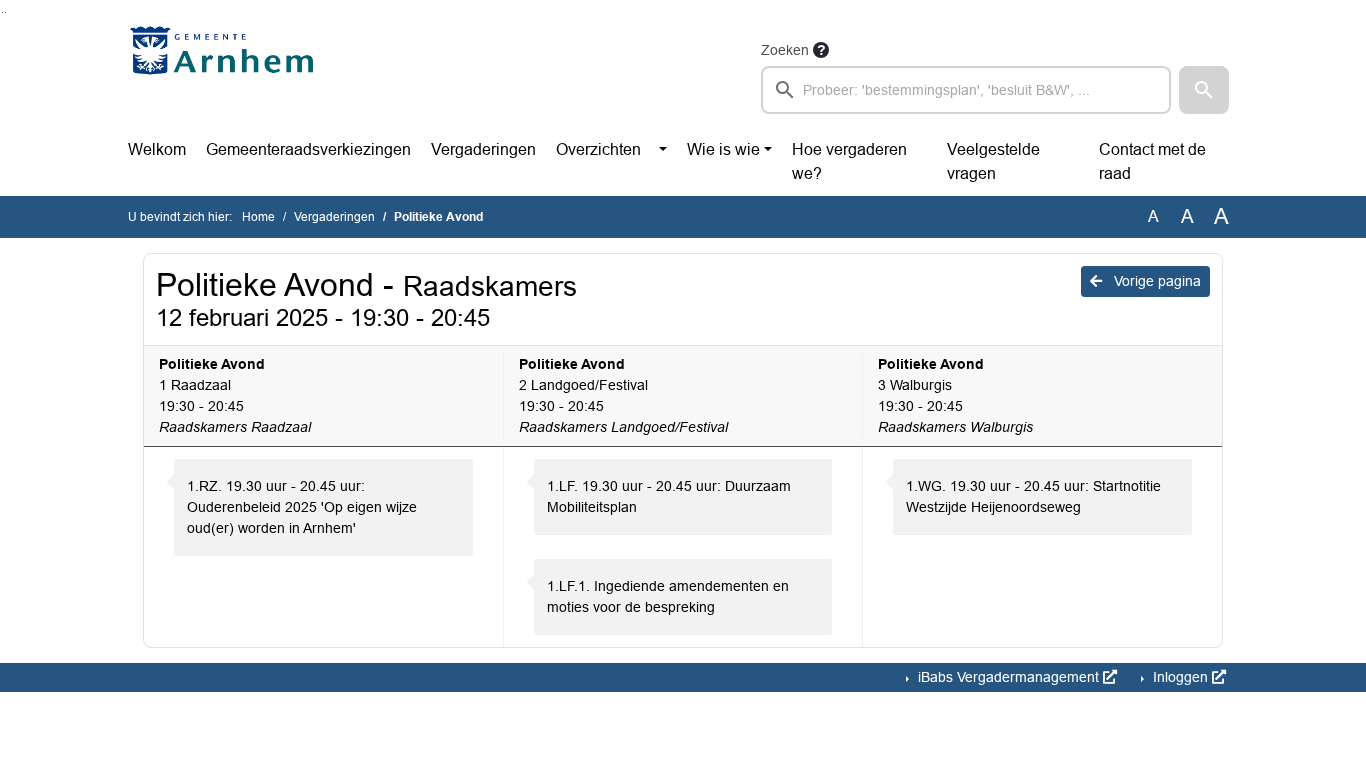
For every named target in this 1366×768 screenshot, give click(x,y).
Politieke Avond (212, 364)
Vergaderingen (483, 149)
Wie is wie (723, 149)
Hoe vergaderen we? (849, 161)
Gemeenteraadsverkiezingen (308, 149)
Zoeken (785, 50)
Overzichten (598, 149)
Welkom (157, 149)
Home (258, 217)
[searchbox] (966, 90)
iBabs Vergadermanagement (1008, 677)
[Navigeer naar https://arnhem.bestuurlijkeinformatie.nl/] (226, 76)
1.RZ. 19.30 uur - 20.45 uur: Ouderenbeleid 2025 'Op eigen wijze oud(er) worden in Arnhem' (302, 507)
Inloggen (1180, 677)
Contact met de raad (1152, 161)
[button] (1204, 90)
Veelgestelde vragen (993, 161)
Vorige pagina (1155, 281)
